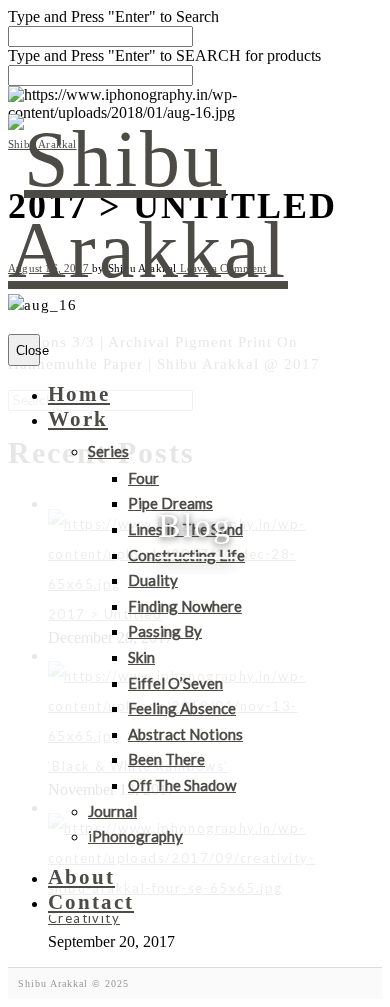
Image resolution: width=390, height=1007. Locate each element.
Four (143, 478)
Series (108, 451)
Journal (112, 811)
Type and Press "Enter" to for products (164, 55)
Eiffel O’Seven (175, 683)
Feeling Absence (182, 708)
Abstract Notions (185, 734)
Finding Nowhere (185, 606)
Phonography (135, 836)
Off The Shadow (182, 785)
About (81, 877)
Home (79, 394)
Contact (91, 902)
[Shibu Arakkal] (176, 250)
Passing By (165, 631)
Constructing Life (186, 555)
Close (28, 350)
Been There (166, 759)
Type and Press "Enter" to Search (113, 16)
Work (78, 419)
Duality (153, 580)
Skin (141, 657)
